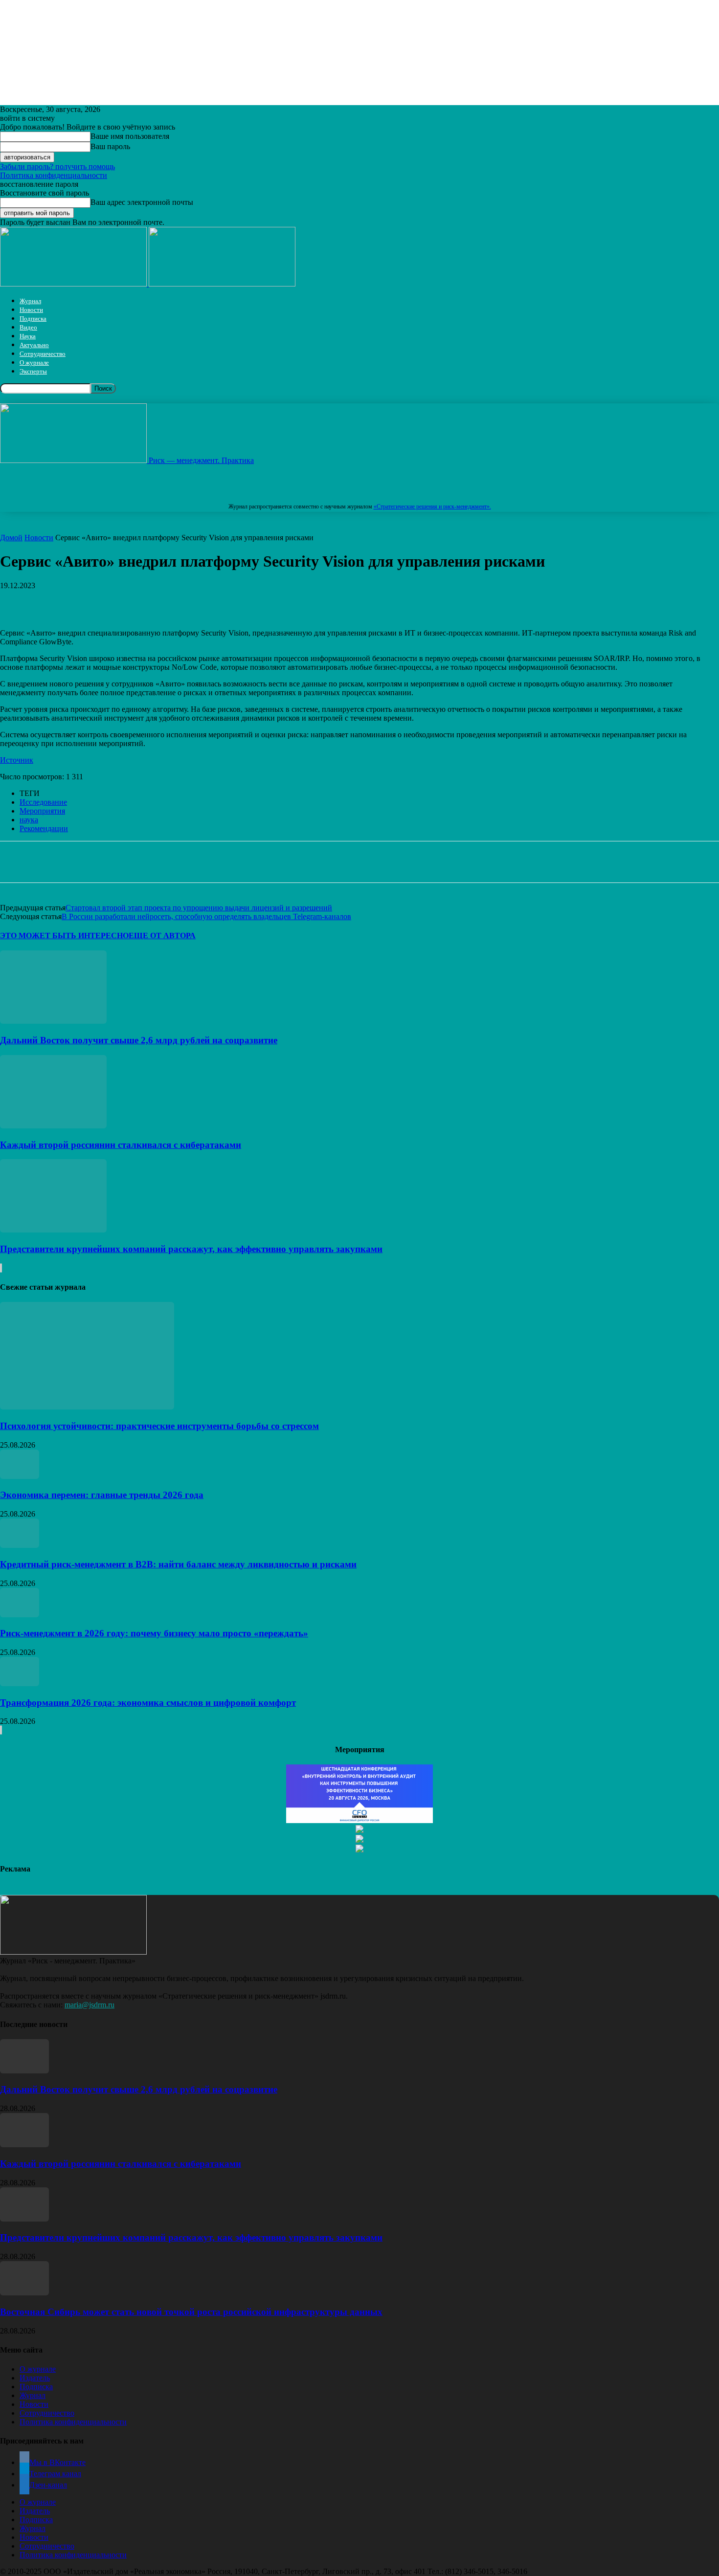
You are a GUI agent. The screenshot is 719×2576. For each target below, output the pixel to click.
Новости (31, 310)
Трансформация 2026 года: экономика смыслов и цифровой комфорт (148, 1703)
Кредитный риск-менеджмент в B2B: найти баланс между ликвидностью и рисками (178, 1564)
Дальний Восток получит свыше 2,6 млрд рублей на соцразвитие (139, 1040)
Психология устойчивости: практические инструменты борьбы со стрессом (159, 1426)
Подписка (33, 319)
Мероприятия (42, 811)
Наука (28, 336)
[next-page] (1, 1268)
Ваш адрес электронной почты (142, 202)
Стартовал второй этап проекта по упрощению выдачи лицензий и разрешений (199, 908)
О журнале (34, 363)
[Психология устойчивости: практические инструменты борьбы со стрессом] (87, 1407)
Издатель (35, 2378)
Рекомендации (44, 828)
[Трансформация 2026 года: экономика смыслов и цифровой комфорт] (20, 1684)
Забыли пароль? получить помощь (57, 166)
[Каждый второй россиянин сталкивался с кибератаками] (53, 1126)
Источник (17, 760)
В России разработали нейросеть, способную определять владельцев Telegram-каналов (206, 916)
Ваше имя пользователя (130, 136)
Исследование (43, 802)
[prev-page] (0, 1268)
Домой (11, 538)
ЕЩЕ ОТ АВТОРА (162, 936)
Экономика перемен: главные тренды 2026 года (102, 1495)
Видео (28, 327)
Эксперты (33, 371)
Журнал (30, 301)
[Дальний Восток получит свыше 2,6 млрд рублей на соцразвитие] (53, 1021)
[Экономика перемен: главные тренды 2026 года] (20, 1476)
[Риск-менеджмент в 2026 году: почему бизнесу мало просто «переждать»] (20, 1615)
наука (29, 820)
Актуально (34, 345)
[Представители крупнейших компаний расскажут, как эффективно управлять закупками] (53, 1230)
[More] (305, 600)
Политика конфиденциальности (54, 175)
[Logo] (74, 284)
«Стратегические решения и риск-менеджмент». (432, 506)
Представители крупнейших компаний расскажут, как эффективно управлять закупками (191, 1249)
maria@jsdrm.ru (90, 2005)
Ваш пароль (110, 146)
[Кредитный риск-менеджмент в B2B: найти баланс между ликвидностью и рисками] (20, 1545)
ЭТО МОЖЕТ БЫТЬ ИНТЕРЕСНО (64, 936)
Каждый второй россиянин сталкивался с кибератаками (121, 1145)
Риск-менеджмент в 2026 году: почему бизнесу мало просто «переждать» (154, 1633)
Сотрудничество (43, 354)
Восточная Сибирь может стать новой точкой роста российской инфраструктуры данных (191, 2312)
